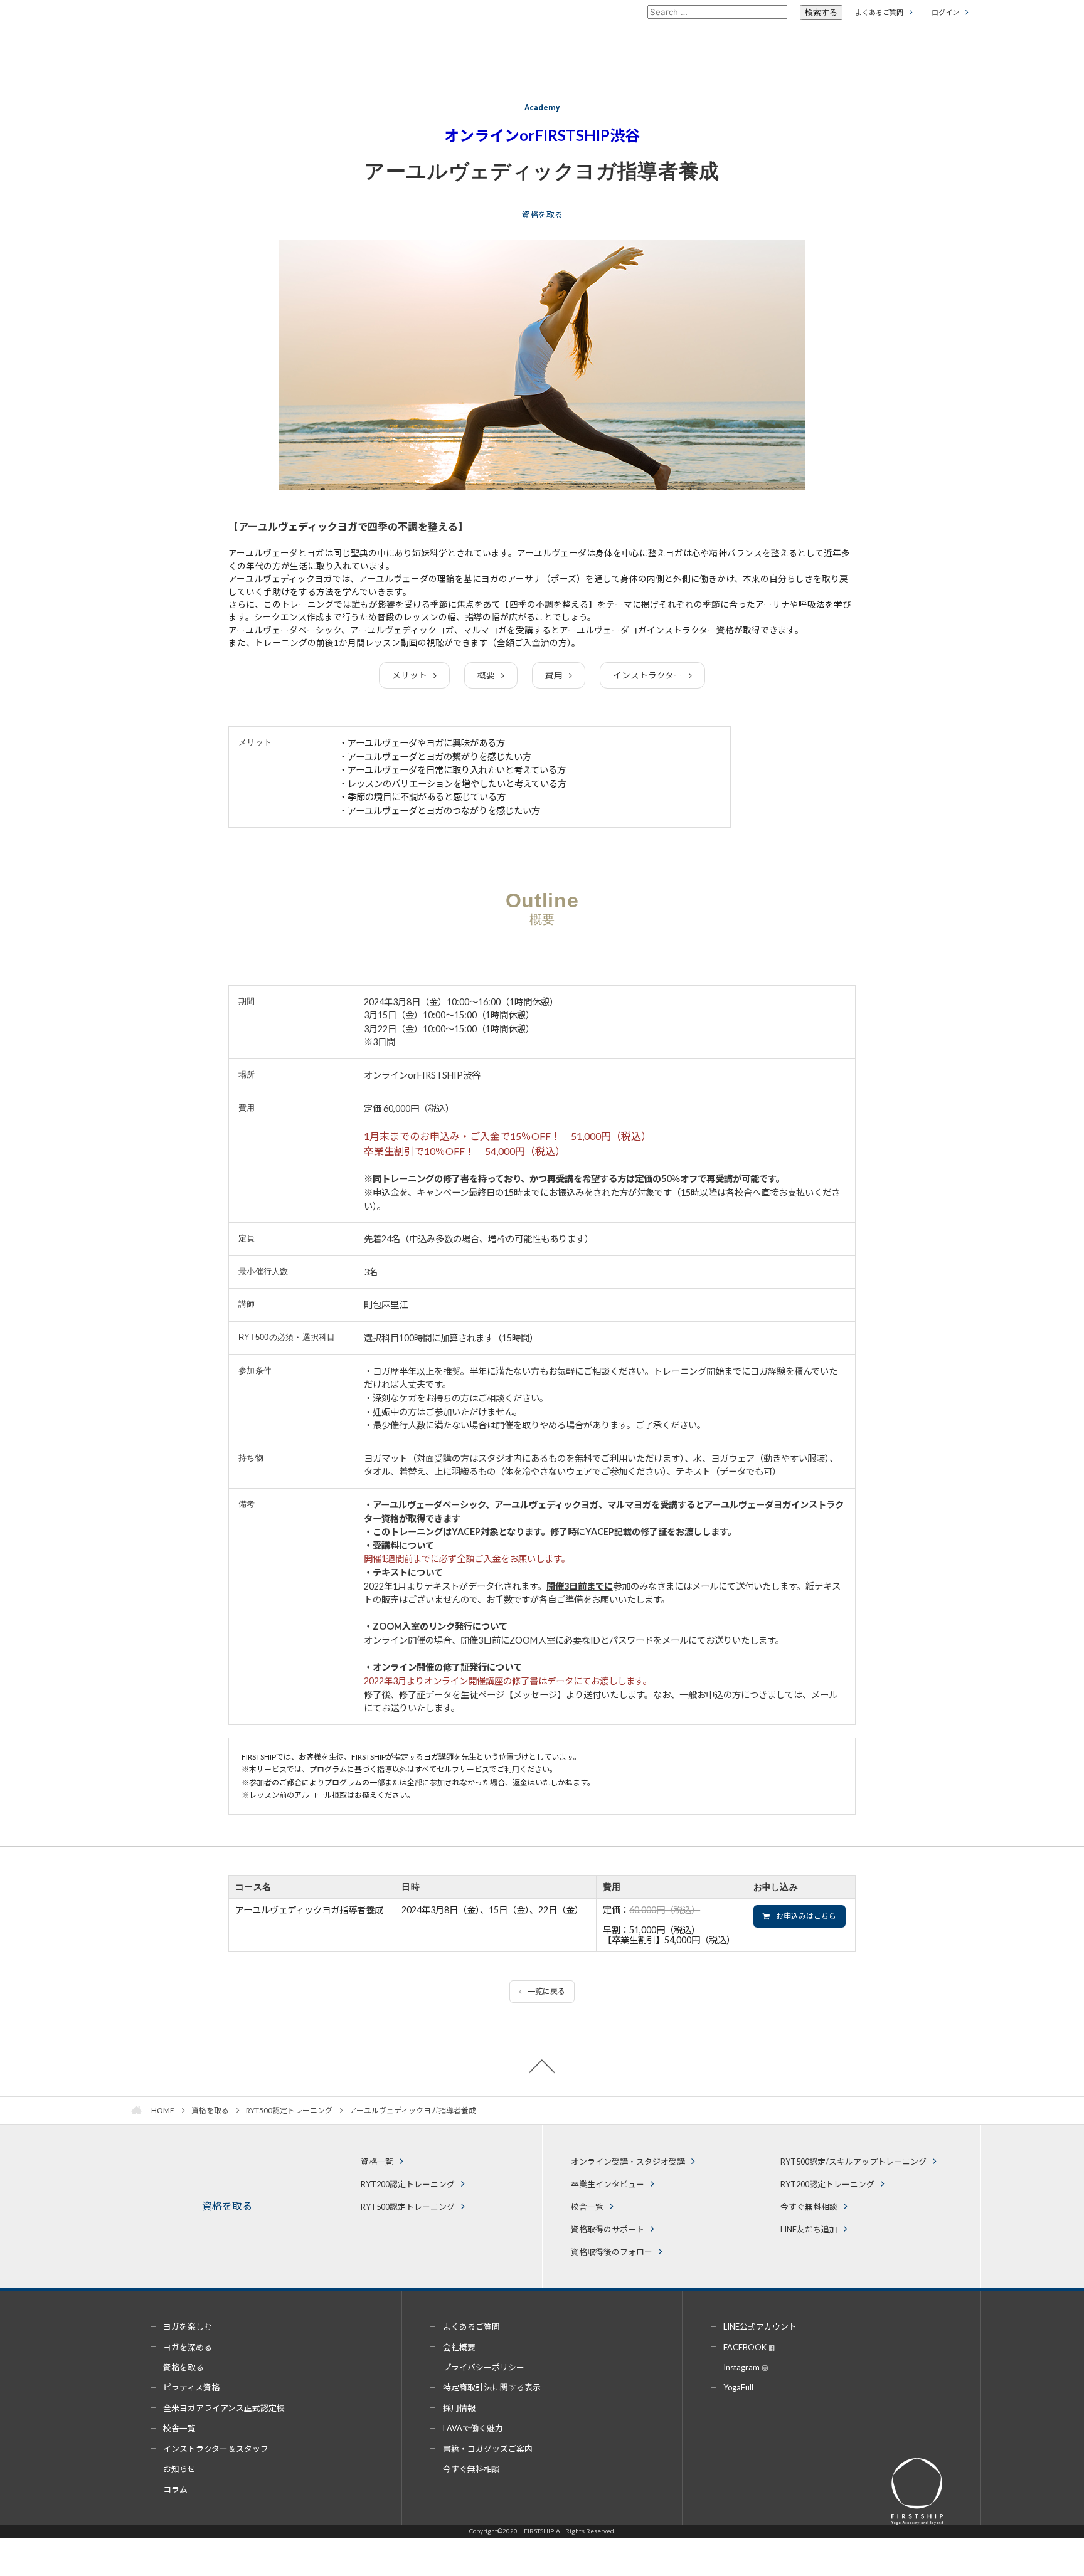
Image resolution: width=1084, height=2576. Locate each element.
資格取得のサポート (608, 2229)
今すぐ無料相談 (809, 2207)
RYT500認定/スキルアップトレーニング (853, 2162)
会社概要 (459, 2347)
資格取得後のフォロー (612, 2252)
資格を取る (210, 2110)
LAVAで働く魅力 (473, 2428)
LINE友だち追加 (809, 2229)
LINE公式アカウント (760, 2326)
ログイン (945, 12)
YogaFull (738, 2387)
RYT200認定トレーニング (408, 2184)
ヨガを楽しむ (188, 2326)
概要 (486, 675)
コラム (175, 2489)
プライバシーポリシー (484, 2367)
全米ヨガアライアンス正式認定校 (224, 2408)
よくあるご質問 (879, 12)
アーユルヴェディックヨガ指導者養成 (413, 2110)
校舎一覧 (587, 2207)
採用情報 (459, 2408)
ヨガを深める (188, 2347)
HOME (163, 2110)
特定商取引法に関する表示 (492, 2387)
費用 (554, 675)
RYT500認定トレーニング (289, 2110)
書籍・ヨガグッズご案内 (488, 2449)
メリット (410, 675)
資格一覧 (377, 2162)
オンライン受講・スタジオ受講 (628, 2162)
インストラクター (648, 675)
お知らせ (179, 2469)
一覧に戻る (546, 1991)
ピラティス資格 (191, 2387)
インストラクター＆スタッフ (216, 2449)
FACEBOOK (745, 2347)
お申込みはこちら (806, 1916)
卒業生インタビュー (608, 2184)
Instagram (741, 2367)
